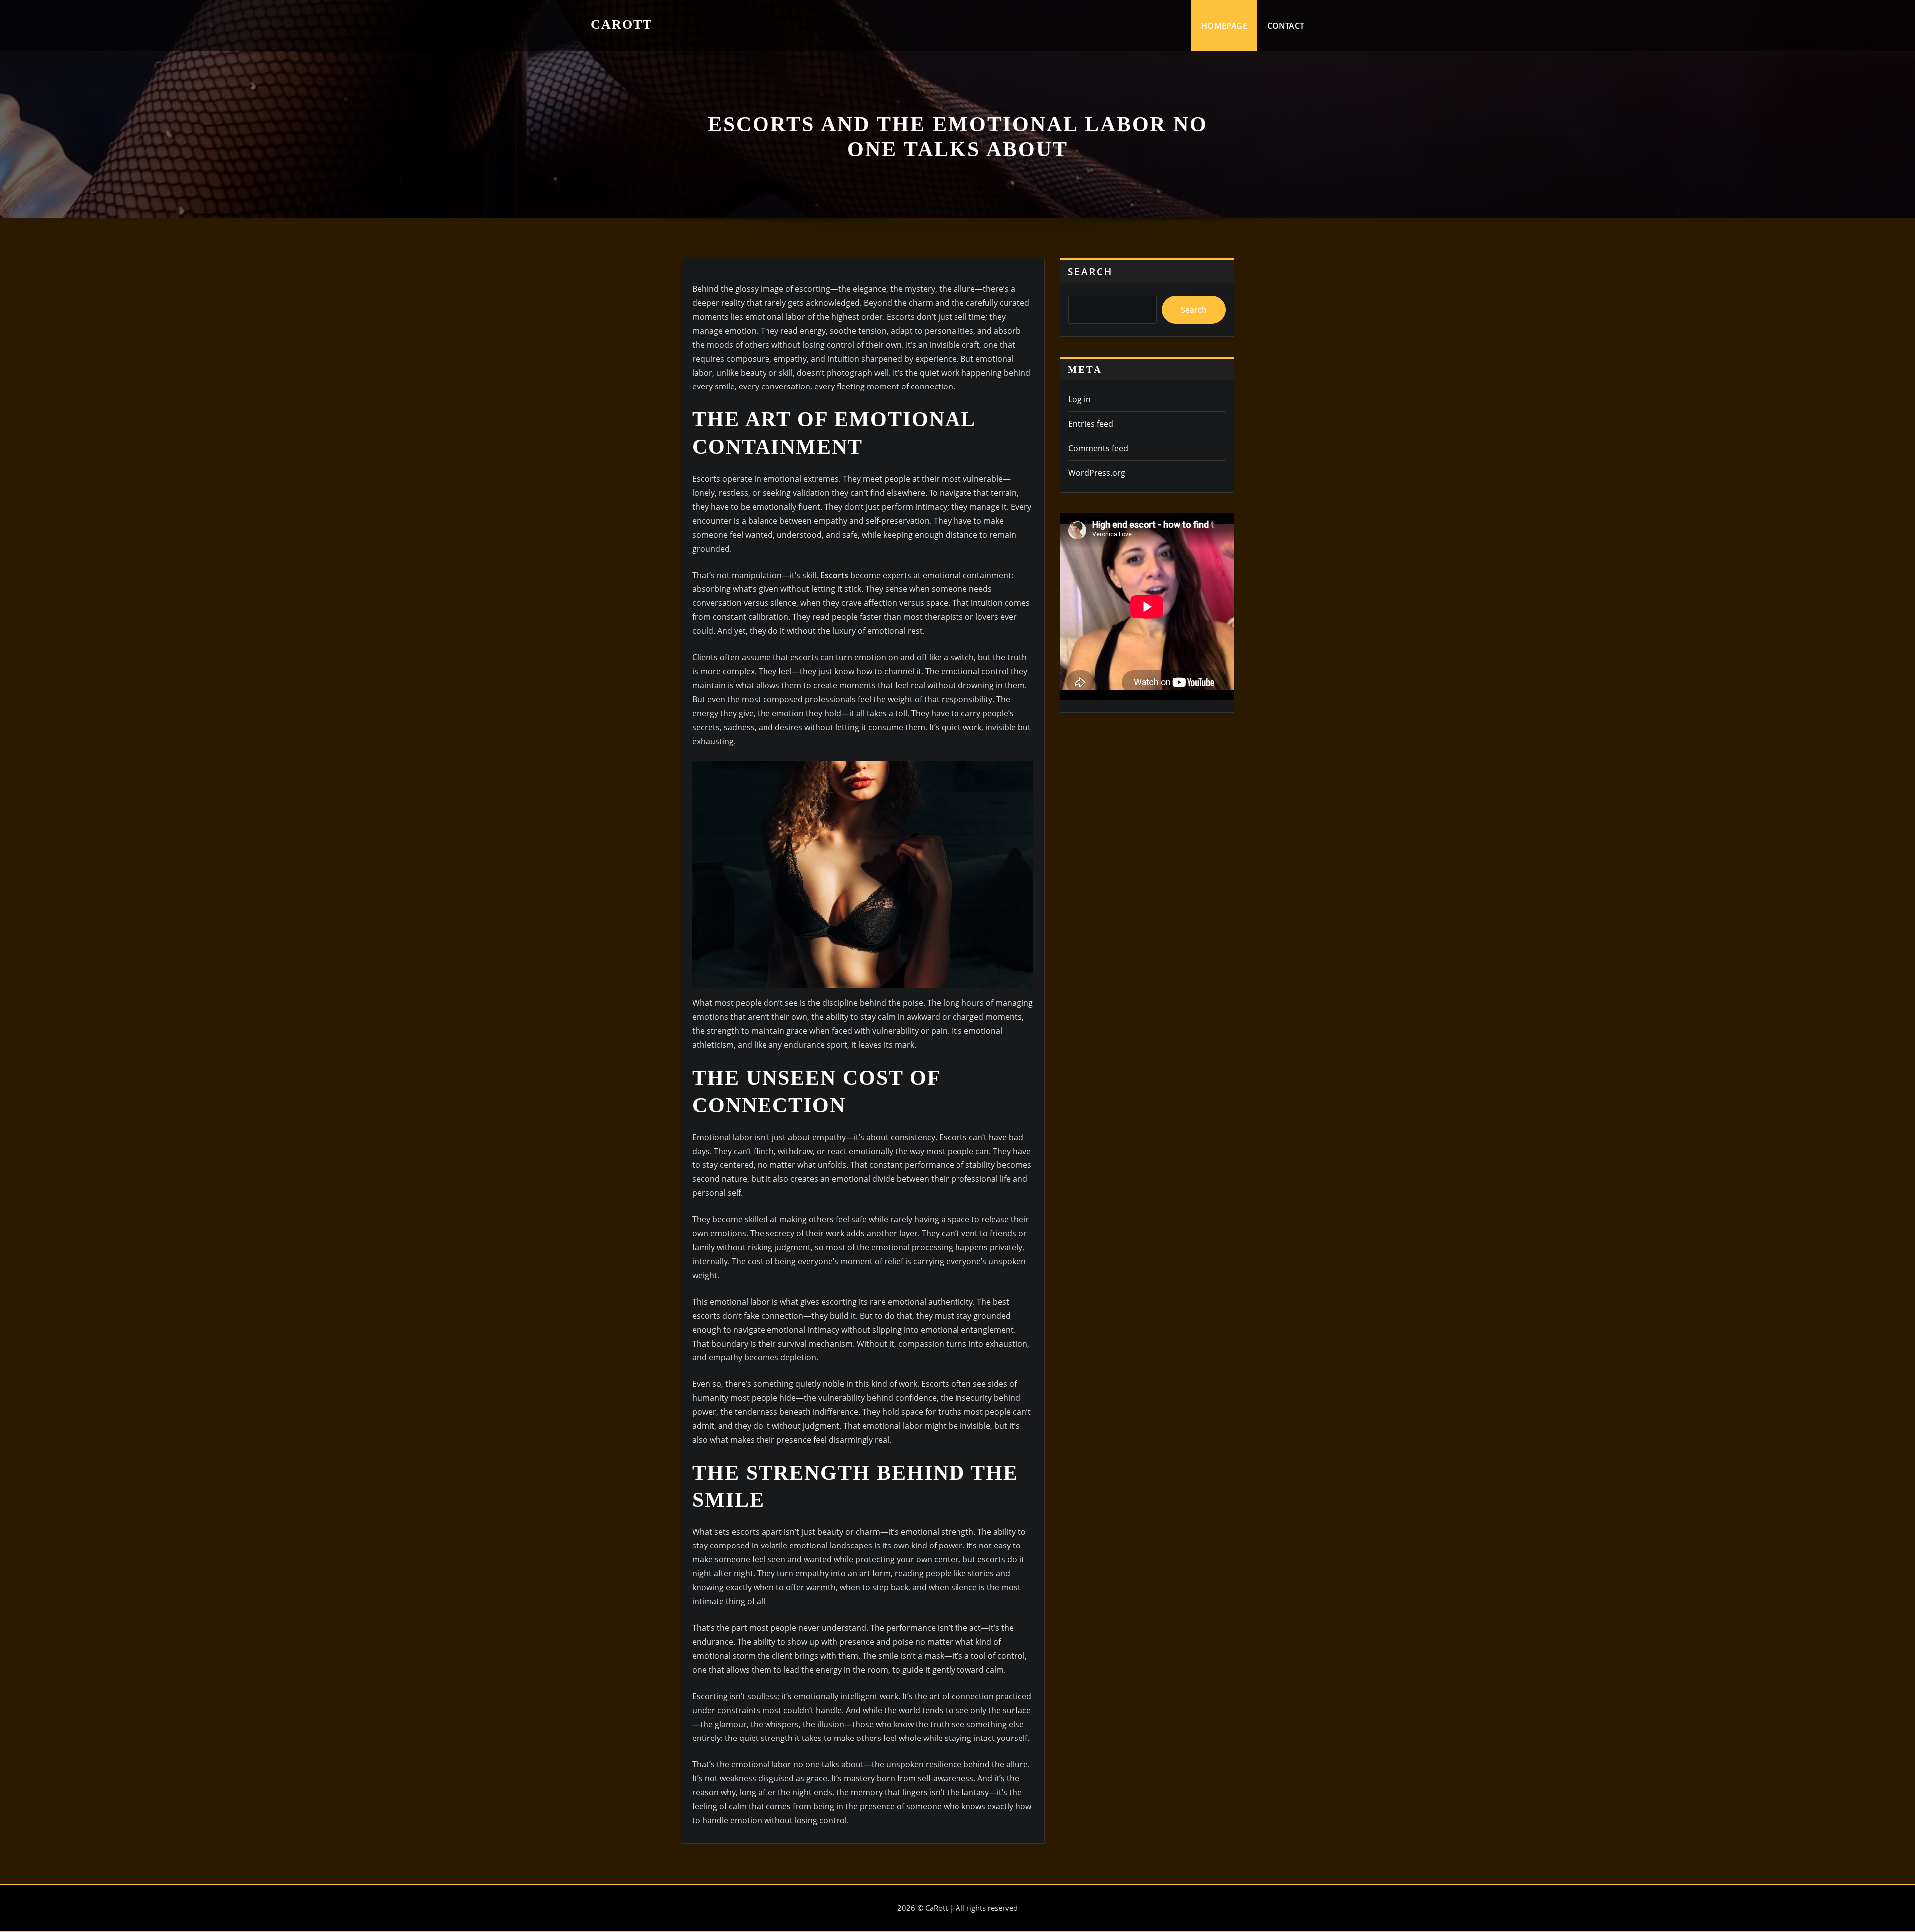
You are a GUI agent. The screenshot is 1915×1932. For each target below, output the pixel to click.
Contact (1286, 26)
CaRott (622, 25)
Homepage (1224, 26)
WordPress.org (1097, 473)
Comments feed (1098, 448)
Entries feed (1091, 424)
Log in (1079, 399)
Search (1090, 272)
